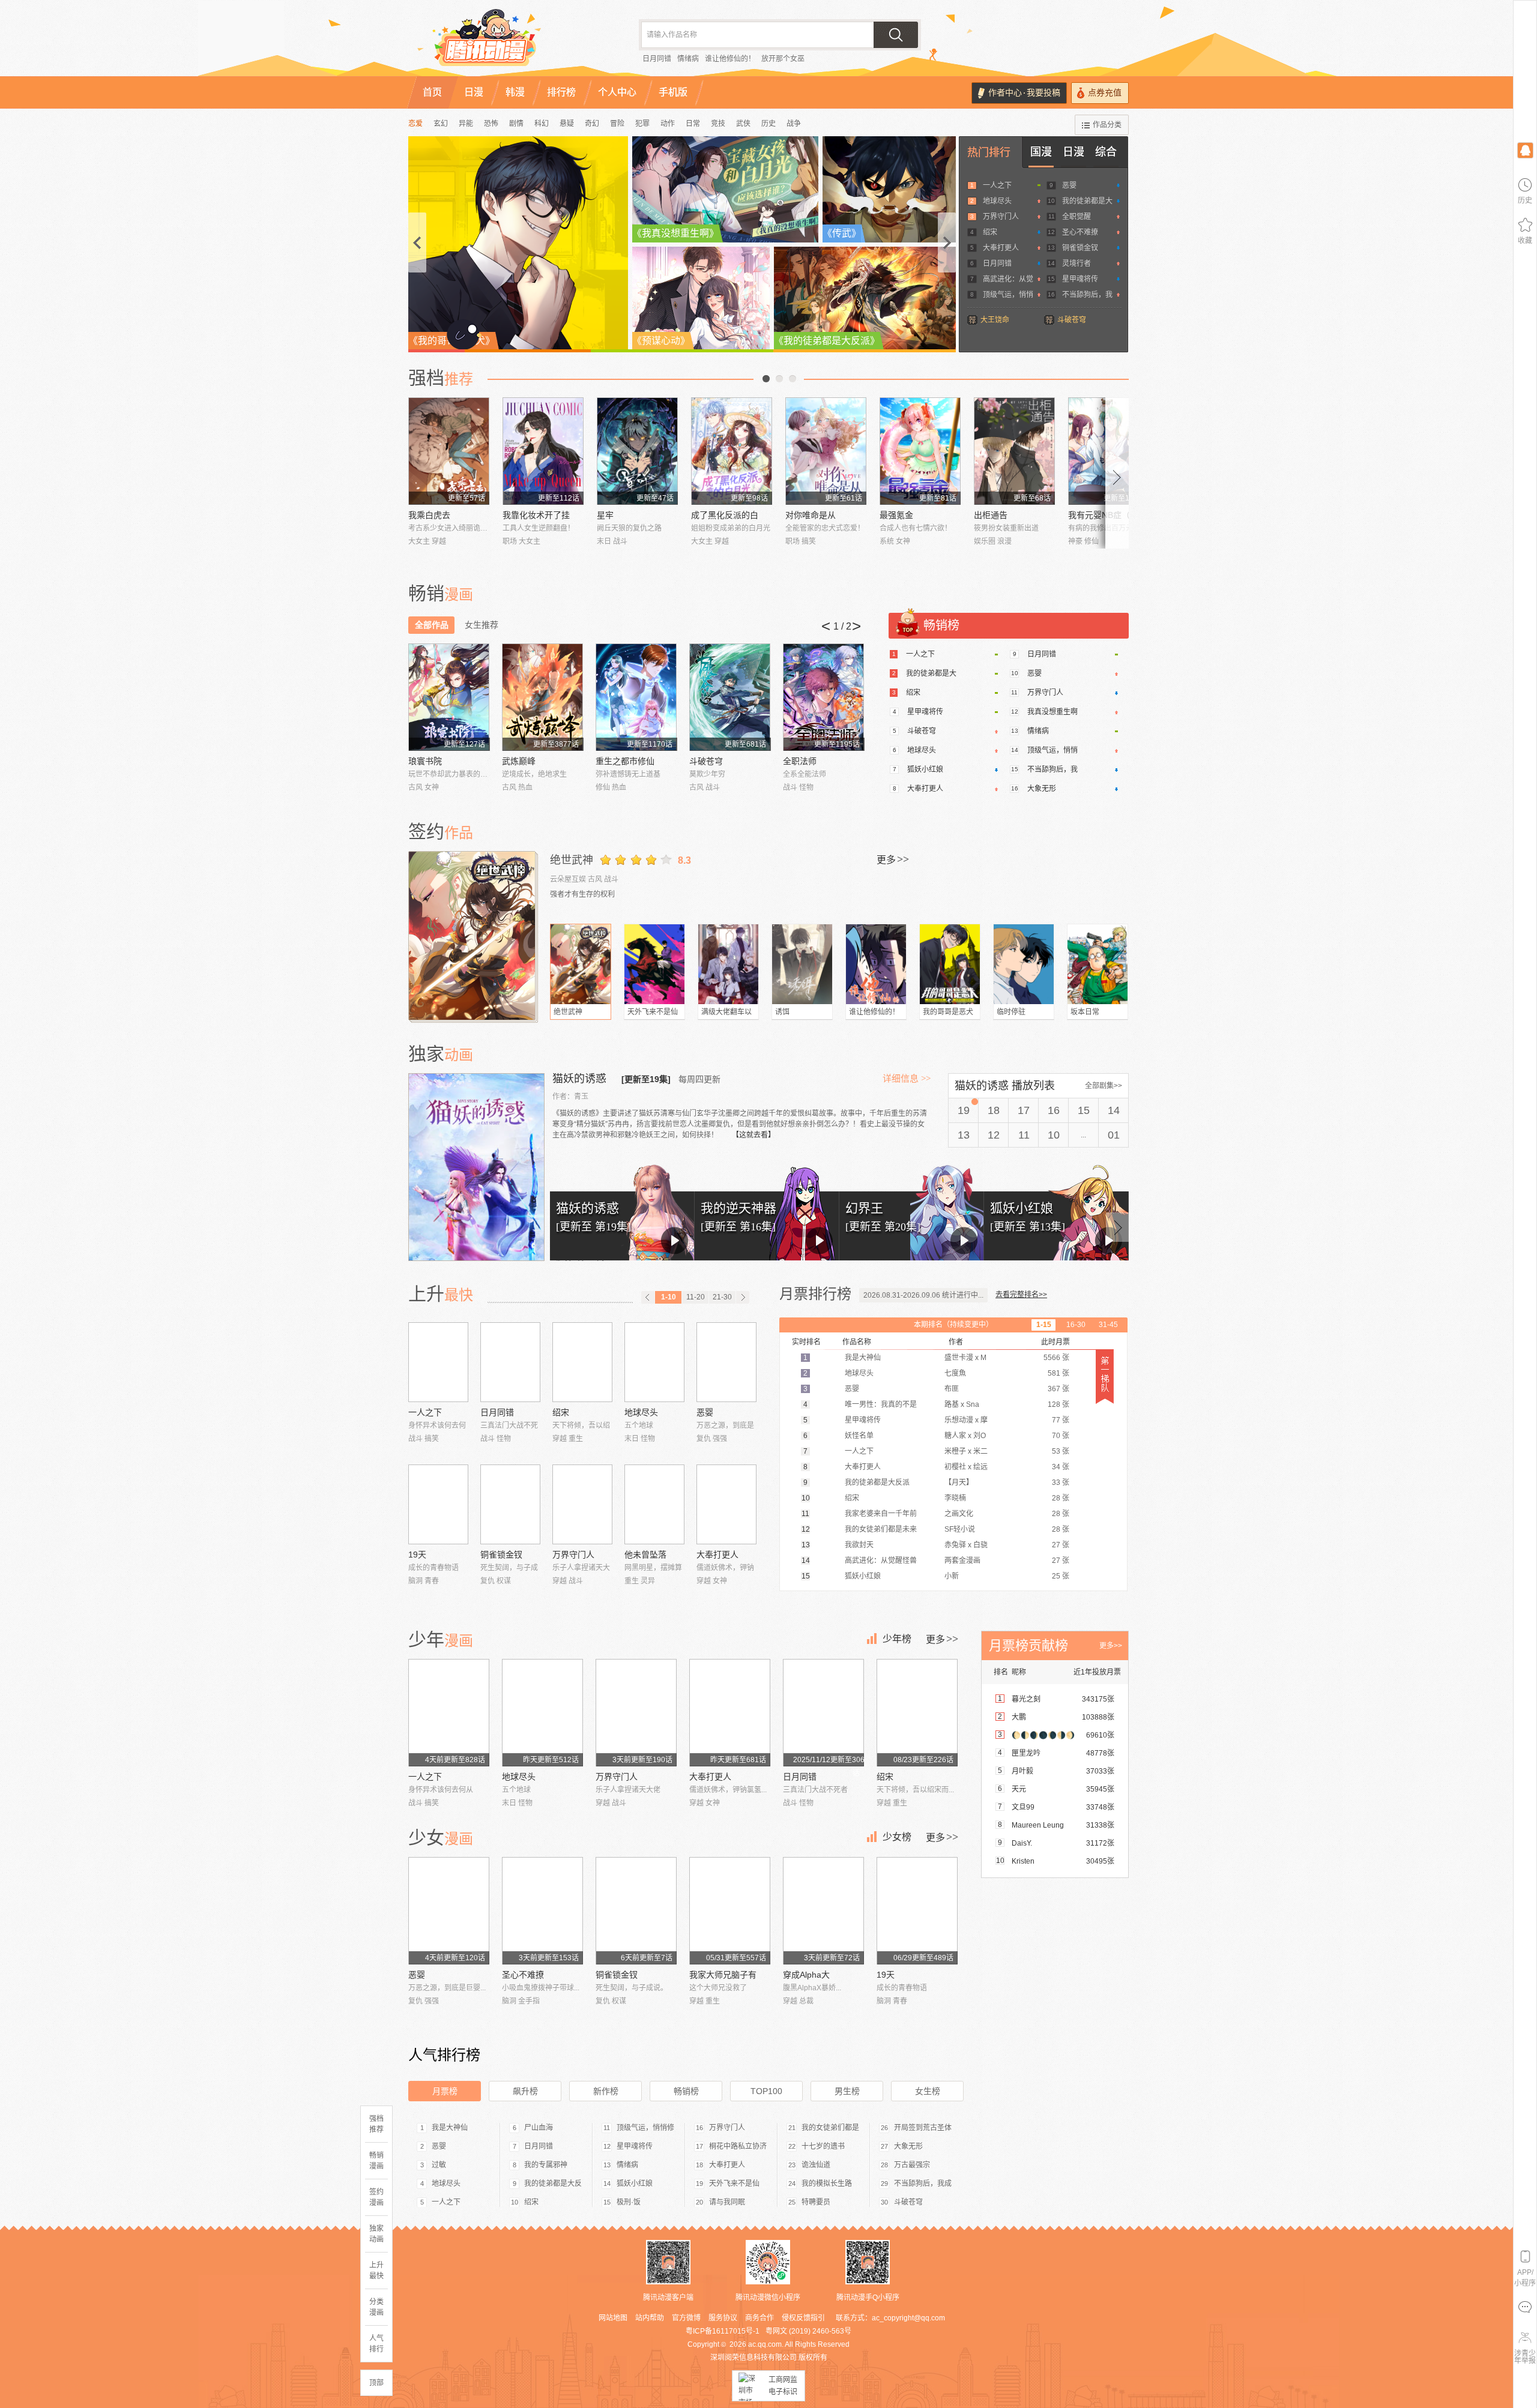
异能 (466, 124)
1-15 (1044, 1325)
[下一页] (743, 1297)
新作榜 (606, 2091)
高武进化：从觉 (1008, 279)
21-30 (722, 1297)
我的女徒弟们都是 (830, 2128)
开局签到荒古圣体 (923, 2128)
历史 (768, 124)
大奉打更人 (1001, 248)
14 (1114, 1110)
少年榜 (897, 1639)
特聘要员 (816, 2202)
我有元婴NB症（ (1099, 515)
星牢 (605, 515)
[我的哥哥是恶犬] (950, 964)
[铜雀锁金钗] (510, 1504)
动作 (668, 124)
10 (1054, 1135)
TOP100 (766, 2091)
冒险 (617, 124)
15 (1084, 1110)
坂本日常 (1085, 1012)
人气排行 (376, 2344)
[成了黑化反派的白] (732, 451)
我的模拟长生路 (827, 2184)
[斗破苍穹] (730, 697)
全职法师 (800, 761)
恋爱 (415, 124)
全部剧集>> (1104, 1086)
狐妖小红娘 (925, 769)
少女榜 (897, 1837)
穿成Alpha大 (806, 1975)
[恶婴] (726, 1362)
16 (1054, 1110)
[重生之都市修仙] (636, 697)
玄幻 (441, 124)
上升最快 (376, 2271)
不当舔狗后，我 (1087, 295)
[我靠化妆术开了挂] (543, 451)
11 (1024, 1135)
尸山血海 (539, 2128)
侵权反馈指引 (803, 2318)
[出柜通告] (1014, 451)
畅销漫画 (376, 2161)
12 (994, 1135)
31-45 (1108, 1325)
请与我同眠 (727, 2202)
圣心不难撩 (1080, 232)
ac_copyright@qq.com (908, 2318)
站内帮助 (650, 2318)
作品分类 (1107, 125)
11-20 (696, 1297)
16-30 (1076, 1325)
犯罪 (642, 124)
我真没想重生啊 (1052, 712)
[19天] (438, 1504)
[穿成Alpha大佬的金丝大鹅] (823, 1911)
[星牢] (637, 451)
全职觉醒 (1077, 217)
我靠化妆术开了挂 (536, 515)
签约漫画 (376, 2197)
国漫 (1041, 152)
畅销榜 (686, 2091)
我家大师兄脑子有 (723, 1975)
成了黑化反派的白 (725, 515)
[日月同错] (510, 1362)
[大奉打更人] (726, 1504)
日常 (693, 124)
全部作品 (432, 625)
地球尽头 (997, 201)
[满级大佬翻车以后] (728, 964)
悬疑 (567, 124)
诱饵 (782, 1012)
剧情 (516, 124)
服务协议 (723, 2318)
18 (994, 1110)
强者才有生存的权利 (582, 894)
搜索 (896, 35)
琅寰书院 (425, 761)
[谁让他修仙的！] (876, 964)
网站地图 (613, 2318)
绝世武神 (572, 860)
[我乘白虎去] (449, 451)
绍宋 (990, 232)
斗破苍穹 (1072, 320)
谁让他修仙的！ (730, 59)
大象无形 (1042, 789)
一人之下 (997, 185)
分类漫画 (376, 2307)
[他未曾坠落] (654, 1504)
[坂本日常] (1098, 964)
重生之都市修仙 (625, 761)
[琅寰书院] (449, 697)
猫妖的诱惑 (581, 1079)
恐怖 (491, 124)
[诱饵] (802, 964)
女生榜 (928, 2091)
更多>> (1111, 1646)
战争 (794, 124)
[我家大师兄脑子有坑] (730, 1911)
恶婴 (1069, 185)
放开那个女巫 (783, 59)
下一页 (793, 379)
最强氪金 (896, 515)
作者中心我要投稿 (1024, 93)
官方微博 (686, 2318)
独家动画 (376, 2234)
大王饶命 (995, 320)
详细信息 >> (907, 1079)
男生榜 (847, 2091)
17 (1024, 1110)
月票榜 (445, 2091)
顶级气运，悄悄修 (645, 2128)
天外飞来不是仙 (653, 1012)
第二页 (779, 379)
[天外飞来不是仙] (654, 964)
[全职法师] (823, 697)
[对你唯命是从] (826, 451)
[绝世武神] (473, 936)
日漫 (1073, 152)
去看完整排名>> (1021, 1295)
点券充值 (1105, 93)
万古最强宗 (912, 2165)
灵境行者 (1077, 263)
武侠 (743, 124)
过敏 (439, 2165)
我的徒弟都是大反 (553, 2184)
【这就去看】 (753, 1135)
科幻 (542, 124)
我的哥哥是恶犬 (948, 1012)
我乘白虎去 (429, 515)
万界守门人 (1001, 217)
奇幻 (592, 124)
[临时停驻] (1024, 964)
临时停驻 (1011, 1012)
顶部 (376, 2383)
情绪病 (688, 59)
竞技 (718, 124)
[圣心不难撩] (542, 1911)
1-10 (669, 1297)
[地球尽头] (654, 1362)
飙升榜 (525, 2091)
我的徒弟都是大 (1087, 201)
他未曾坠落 (645, 1555)
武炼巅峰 (519, 761)
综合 (1106, 152)
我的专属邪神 (546, 2165)
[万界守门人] (582, 1504)
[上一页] (648, 1297)
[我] (1525, 150)
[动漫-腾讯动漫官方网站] (510, 42)
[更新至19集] (646, 1079)
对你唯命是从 (811, 515)
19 (964, 1110)
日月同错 (657, 59)
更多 (893, 859)
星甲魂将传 (1080, 279)
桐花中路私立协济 (738, 2146)
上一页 (766, 379)
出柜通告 (991, 515)
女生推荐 (482, 625)
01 (1114, 1135)
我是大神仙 (450, 2128)
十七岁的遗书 (823, 2146)
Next (1117, 473)
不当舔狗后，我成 (923, 2184)
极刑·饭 (629, 2202)
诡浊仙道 (816, 2165)
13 (964, 1135)
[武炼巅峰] (542, 697)
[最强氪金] (920, 451)
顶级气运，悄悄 (1008, 295)
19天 (417, 1555)
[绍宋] (582, 1362)
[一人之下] (438, 1362)
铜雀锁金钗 (1080, 248)
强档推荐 (376, 2124)
